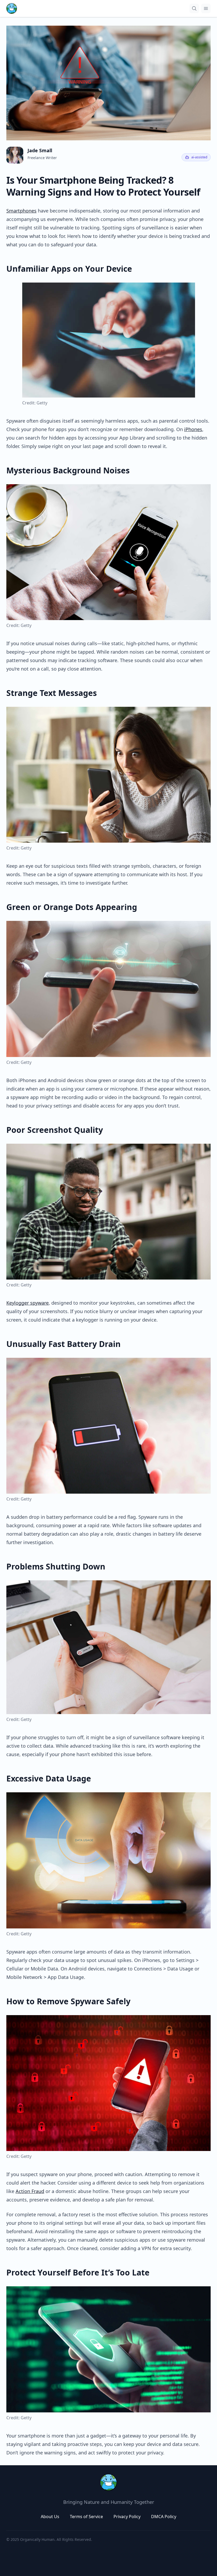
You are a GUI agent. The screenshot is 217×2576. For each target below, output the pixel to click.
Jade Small (40, 150)
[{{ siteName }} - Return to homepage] (12, 8)
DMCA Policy (164, 2517)
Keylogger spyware (28, 1303)
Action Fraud (30, 2191)
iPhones (193, 429)
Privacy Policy (127, 2517)
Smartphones (21, 211)
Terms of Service (86, 2517)
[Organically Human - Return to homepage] (108, 2482)
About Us (50, 2517)
